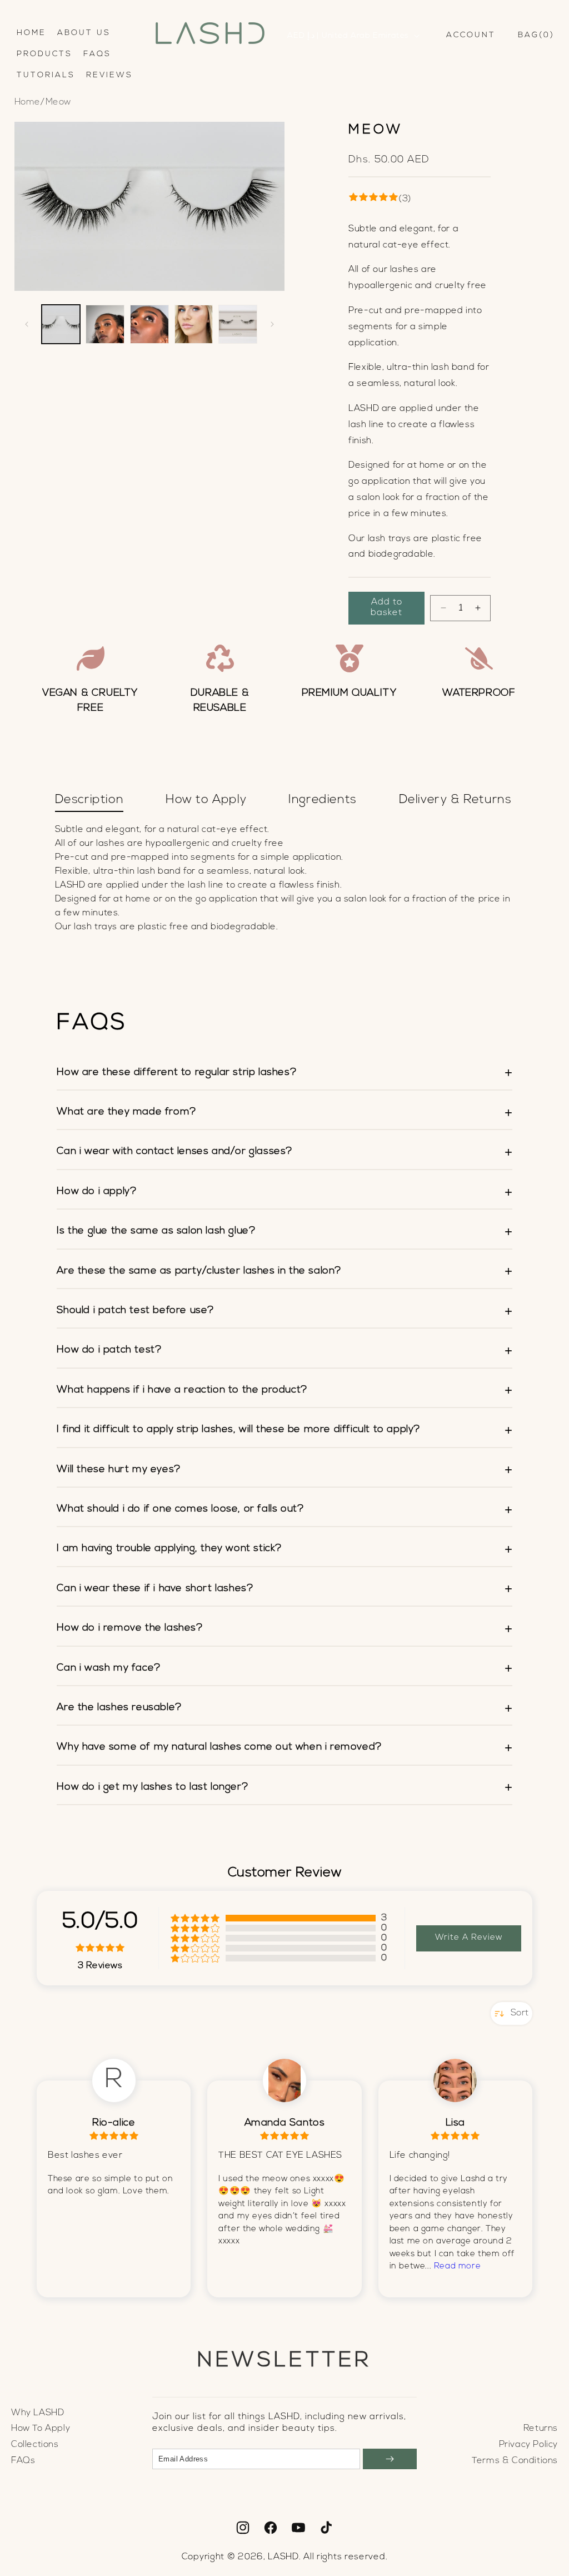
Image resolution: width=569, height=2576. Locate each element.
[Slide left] (27, 324)
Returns (541, 2429)
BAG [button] (534, 35)
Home (28, 102)
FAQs (23, 2461)
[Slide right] (272, 324)
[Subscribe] (390, 2459)
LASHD (283, 2557)
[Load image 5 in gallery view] (238, 324)
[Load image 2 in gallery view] (105, 324)
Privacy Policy (528, 2445)
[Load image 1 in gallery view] (61, 324)
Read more (457, 2267)
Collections (35, 2445)
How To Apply (41, 2429)
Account (471, 36)
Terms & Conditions (515, 2461)
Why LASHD (38, 2413)
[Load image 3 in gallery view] (149, 324)
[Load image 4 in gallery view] (194, 324)
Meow (58, 102)
